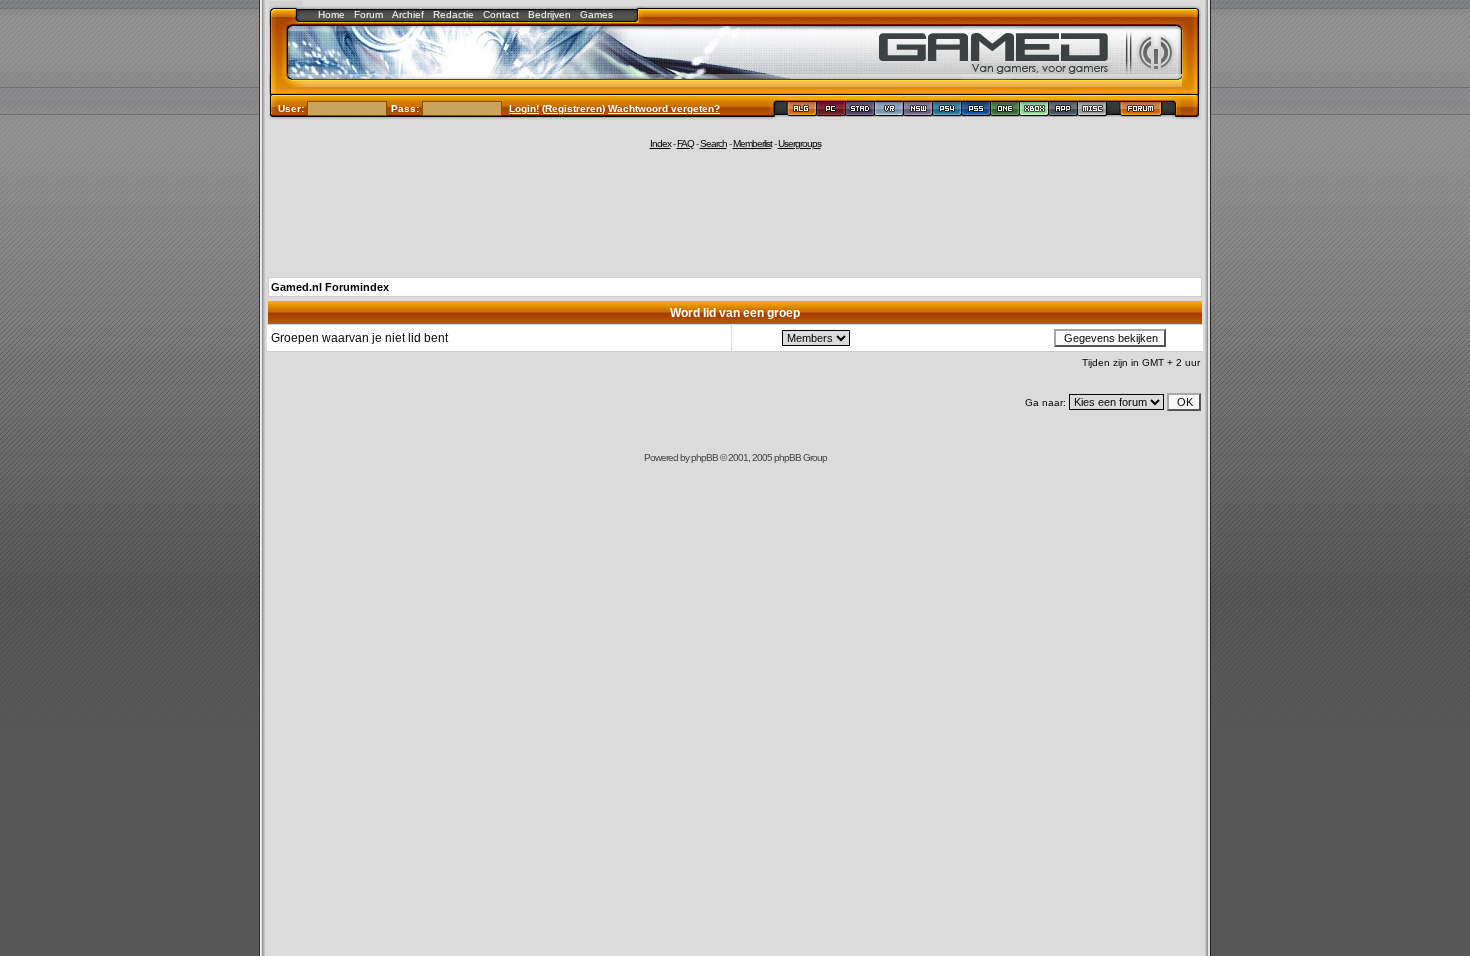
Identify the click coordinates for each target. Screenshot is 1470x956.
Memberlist (752, 143)
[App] (1063, 111)
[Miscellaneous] (1092, 111)
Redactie (453, 14)
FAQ (685, 143)
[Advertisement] (735, 212)
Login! (524, 108)
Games (596, 14)
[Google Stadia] (860, 111)
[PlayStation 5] (976, 111)
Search (713, 143)
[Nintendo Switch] (918, 111)
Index (660, 143)
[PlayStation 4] (947, 111)
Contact (501, 14)
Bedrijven (549, 14)
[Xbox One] (1005, 111)
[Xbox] (1034, 111)
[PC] (831, 111)
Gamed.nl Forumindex (330, 287)
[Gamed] (801, 111)
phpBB (704, 457)
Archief (408, 14)
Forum (368, 14)
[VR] (889, 111)
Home (331, 14)
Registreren (573, 108)
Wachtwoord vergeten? (664, 108)
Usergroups (799, 143)
